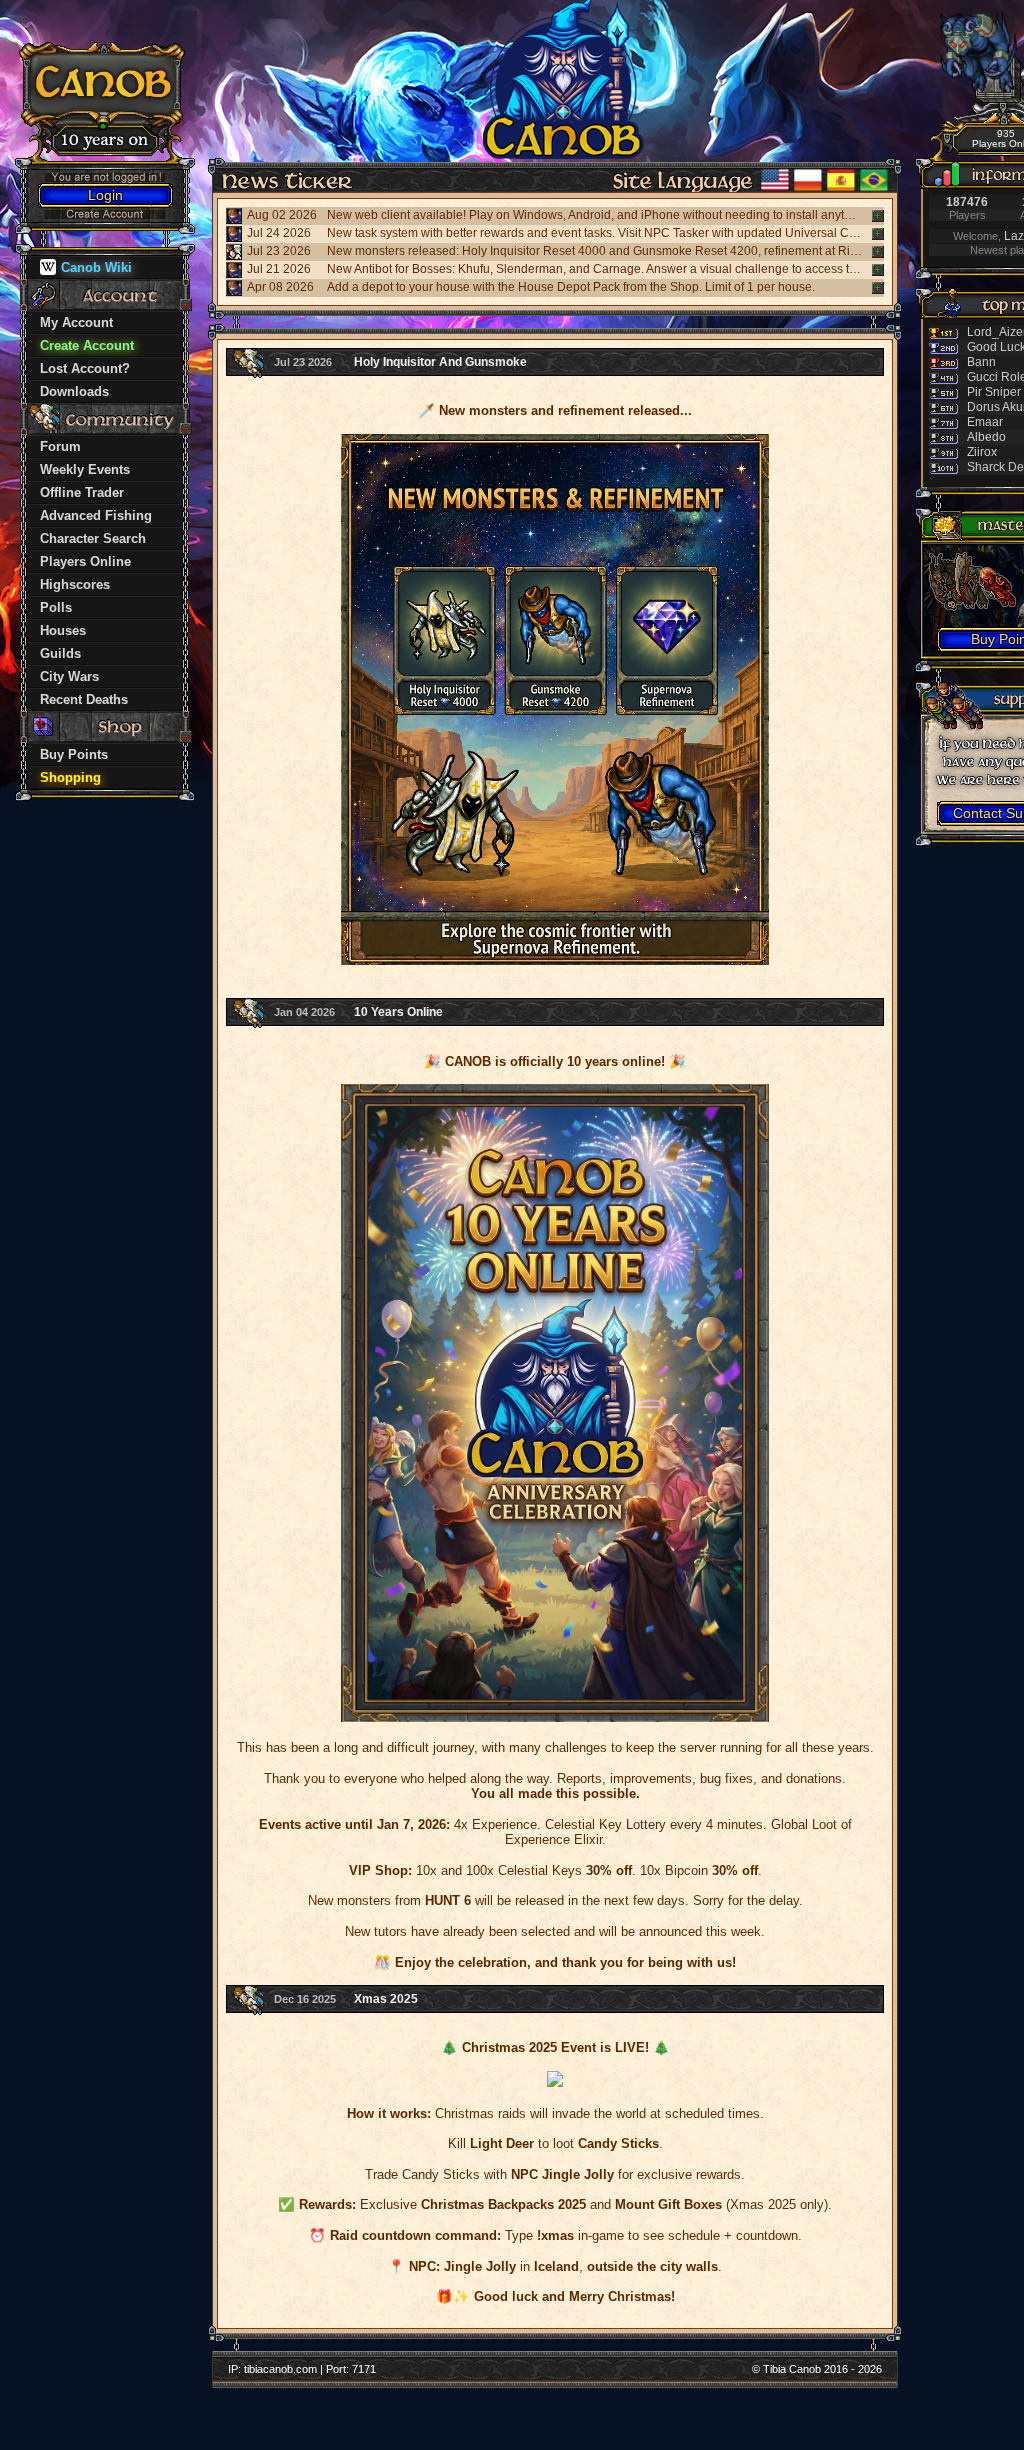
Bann (981, 362)
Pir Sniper (994, 392)
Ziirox (982, 452)
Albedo (986, 437)
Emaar (985, 422)
